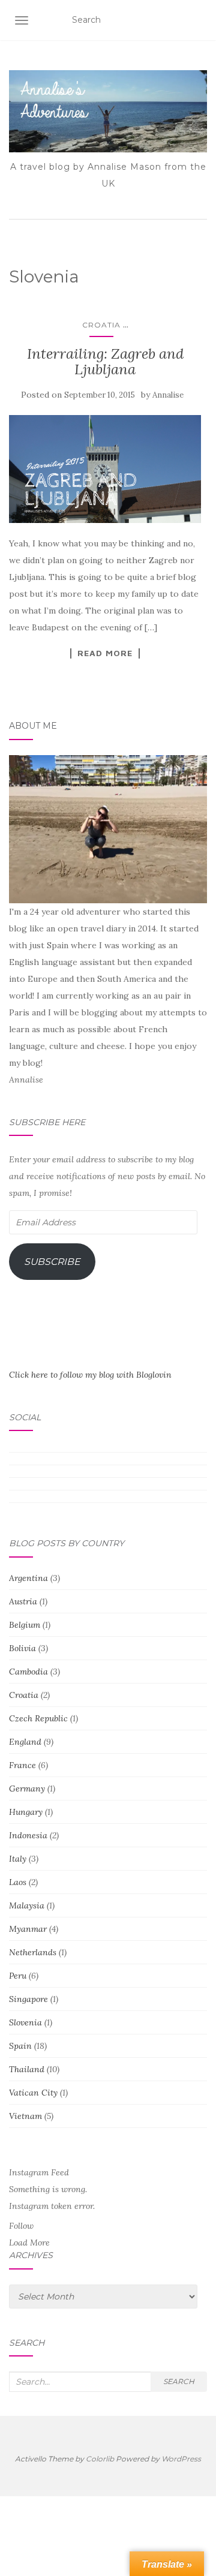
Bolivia (22, 1648)
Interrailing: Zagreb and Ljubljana (105, 361)
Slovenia (25, 2022)
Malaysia (27, 1905)
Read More (105, 653)
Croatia (101, 325)
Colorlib (100, 2459)
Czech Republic (38, 1718)
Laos (18, 1882)
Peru (18, 1976)
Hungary (26, 1812)
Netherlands (33, 1952)
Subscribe (52, 1262)
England (25, 1742)
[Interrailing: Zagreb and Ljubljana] (105, 469)
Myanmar (28, 1929)
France (22, 1765)
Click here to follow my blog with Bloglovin (90, 1375)
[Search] (199, 20)
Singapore (28, 1999)
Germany (27, 1789)
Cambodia (28, 1672)
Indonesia (28, 1835)
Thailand (27, 2069)
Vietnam (25, 2116)
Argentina (28, 1578)
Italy (18, 1859)
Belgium (25, 1625)
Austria (23, 1601)
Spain (20, 2046)
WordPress (181, 2459)
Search (179, 2381)
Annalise (168, 395)
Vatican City (33, 2093)
